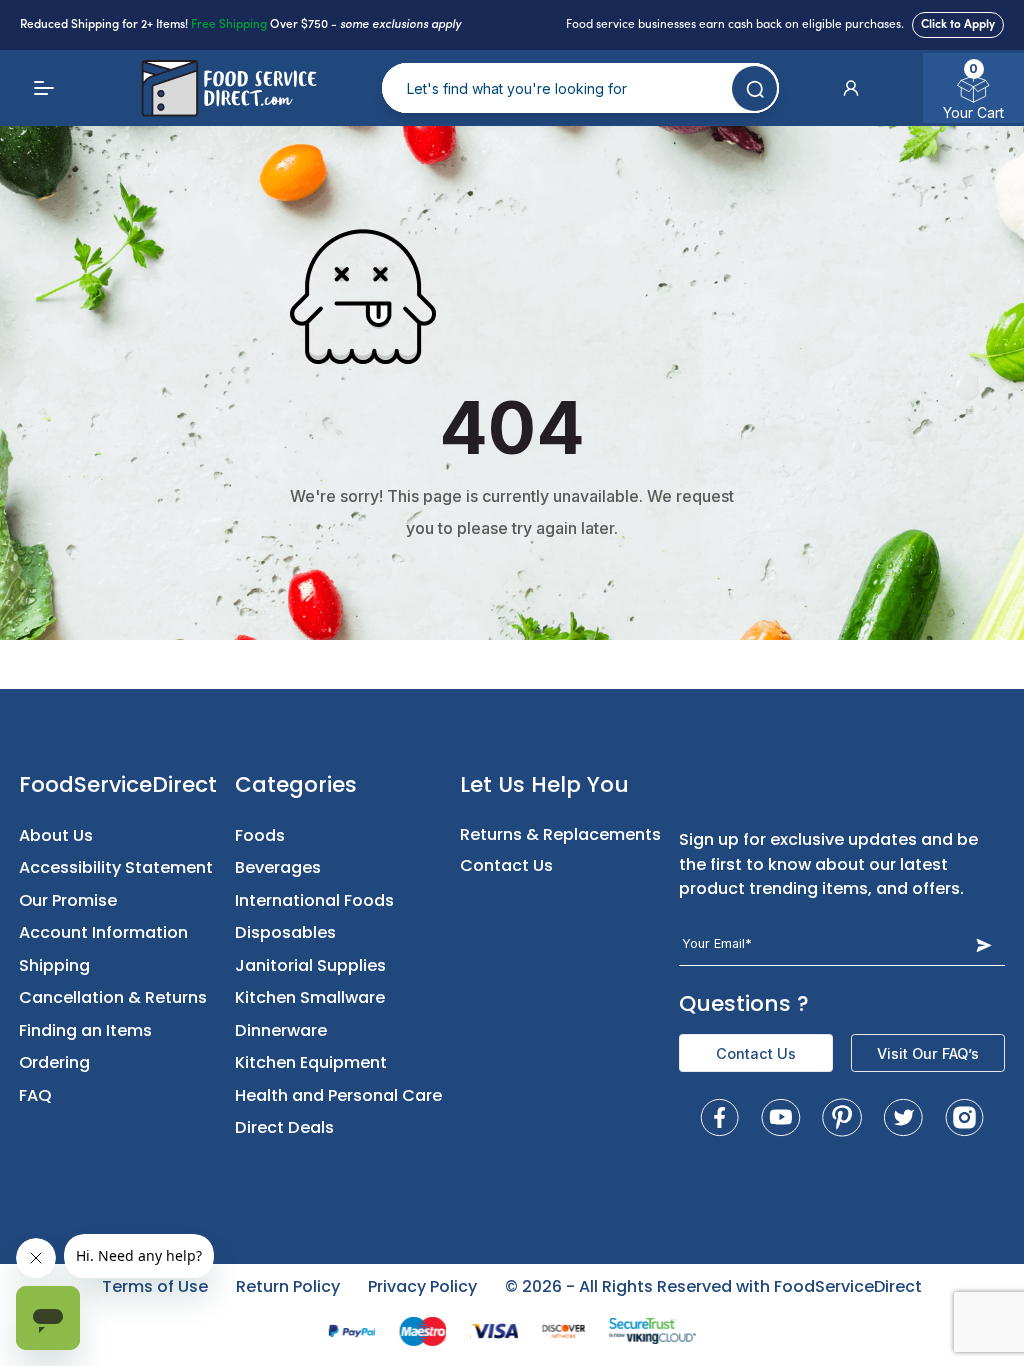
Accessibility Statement (116, 867)
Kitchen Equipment (311, 1062)
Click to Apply (958, 25)
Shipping (54, 965)
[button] (851, 88)
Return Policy (288, 1286)
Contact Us (506, 865)
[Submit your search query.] (754, 88)
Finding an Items (85, 1030)
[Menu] (44, 88)
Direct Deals (284, 1127)
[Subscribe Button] (983, 944)
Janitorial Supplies (310, 965)
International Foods (314, 900)
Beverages (278, 867)
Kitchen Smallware (310, 997)
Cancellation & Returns (113, 997)
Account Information (103, 932)
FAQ (35, 1095)
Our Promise (68, 900)
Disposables (285, 932)
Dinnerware (281, 1030)
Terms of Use (155, 1286)
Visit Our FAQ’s (928, 1053)
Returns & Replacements (560, 834)
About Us (56, 835)
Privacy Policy (422, 1286)
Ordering (54, 1062)
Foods (260, 835)
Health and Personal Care (338, 1095)
